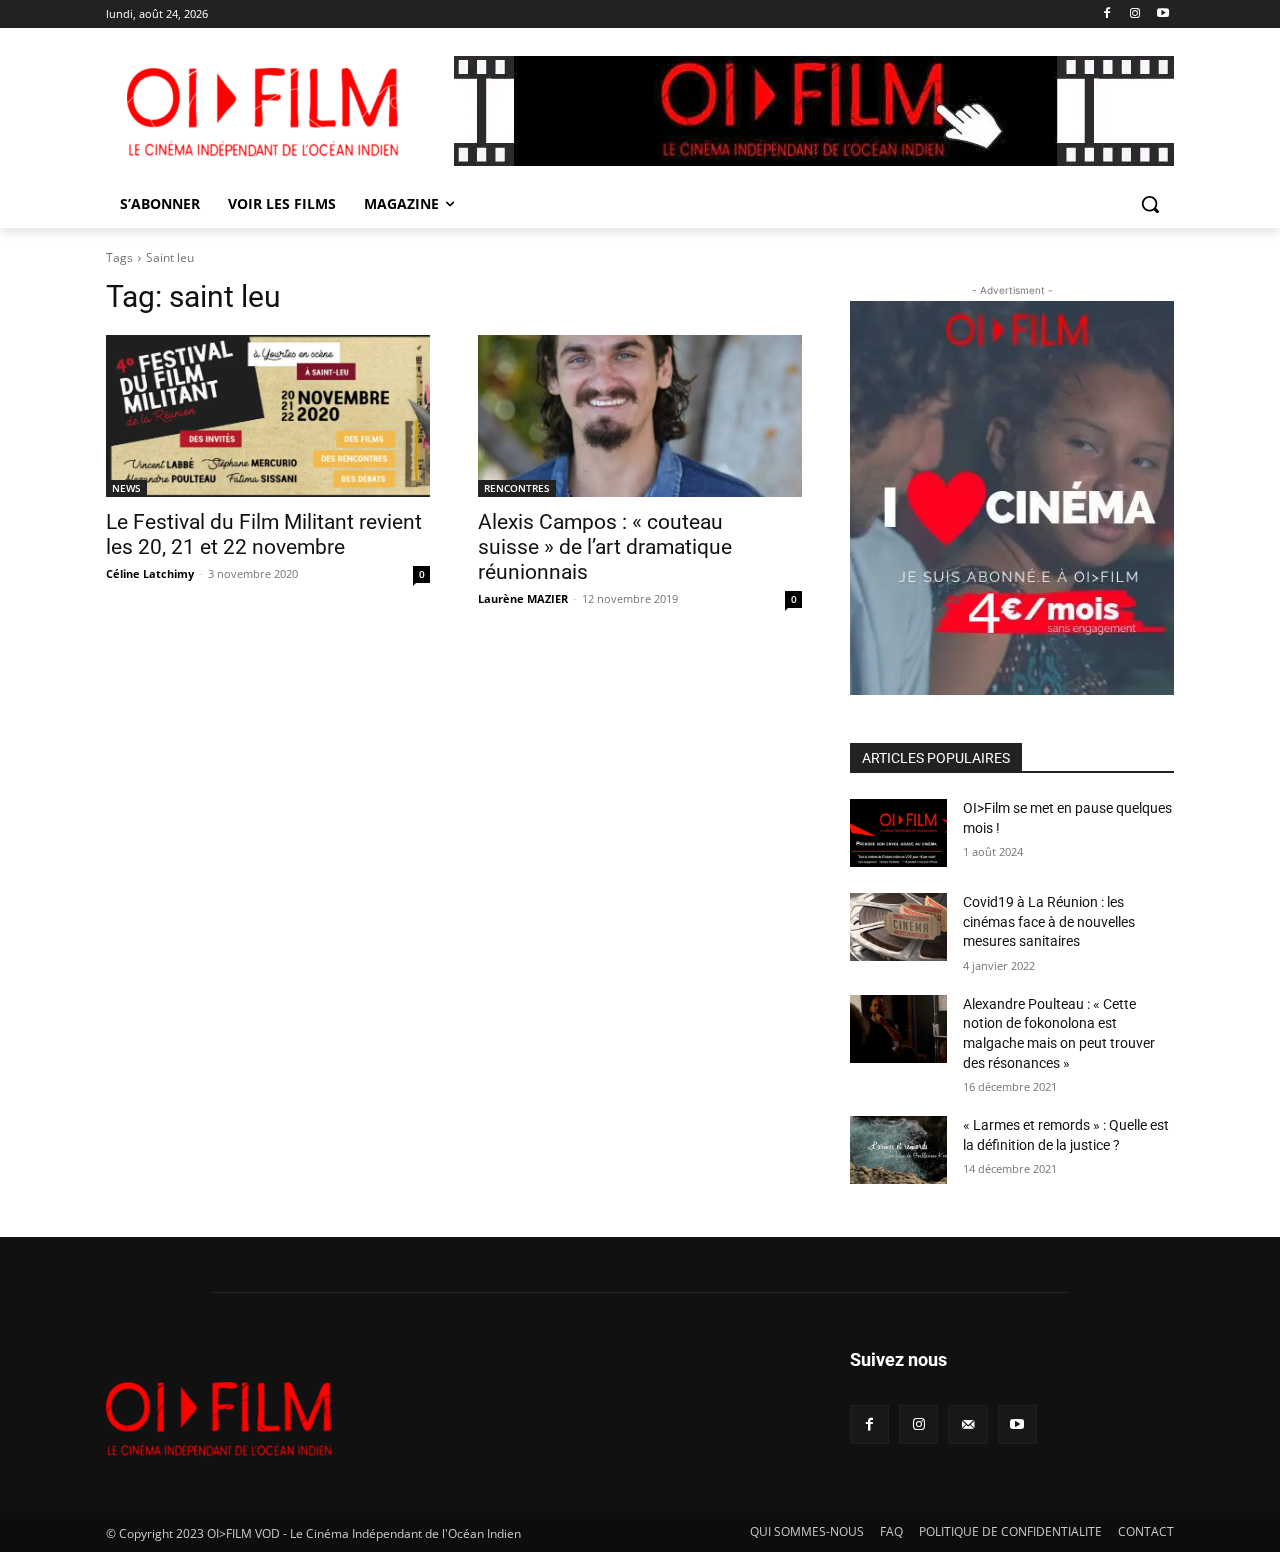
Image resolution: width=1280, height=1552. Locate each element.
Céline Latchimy (150, 573)
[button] (1150, 204)
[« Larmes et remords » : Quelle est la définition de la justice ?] (898, 1150)
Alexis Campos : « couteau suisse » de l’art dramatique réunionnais (605, 547)
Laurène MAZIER (523, 598)
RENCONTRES (517, 488)
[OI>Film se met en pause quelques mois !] (898, 833)
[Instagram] (1134, 14)
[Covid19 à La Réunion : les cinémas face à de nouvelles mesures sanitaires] (898, 927)
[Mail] (967, 1424)
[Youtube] (1162, 14)
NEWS (126, 488)
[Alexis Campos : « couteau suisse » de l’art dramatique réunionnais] (640, 416)
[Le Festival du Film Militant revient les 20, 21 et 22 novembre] (268, 416)
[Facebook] (1107, 14)
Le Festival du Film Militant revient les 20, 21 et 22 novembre (264, 534)
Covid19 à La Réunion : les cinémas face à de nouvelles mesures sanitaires (1049, 921)
